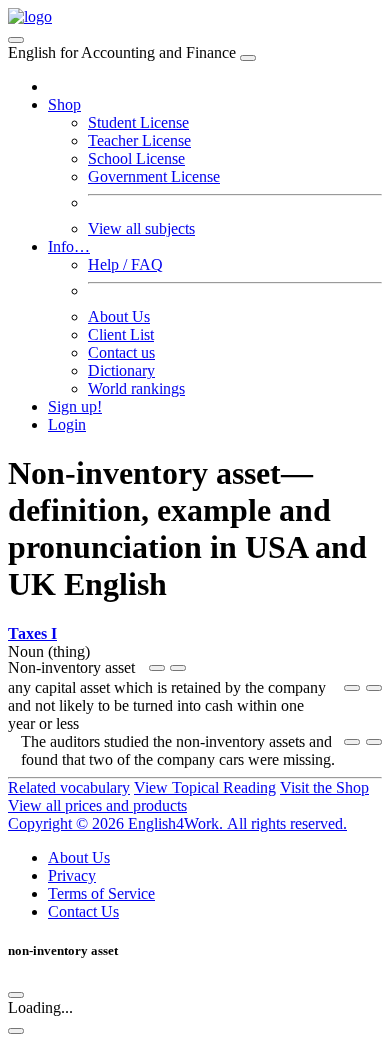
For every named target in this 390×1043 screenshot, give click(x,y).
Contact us (121, 352)
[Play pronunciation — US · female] (157, 668)
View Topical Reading (205, 787)
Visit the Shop (324, 787)
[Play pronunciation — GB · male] (178, 668)
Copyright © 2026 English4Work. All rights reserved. (177, 823)
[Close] (248, 58)
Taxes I (32, 633)
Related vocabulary (69, 787)
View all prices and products (97, 805)
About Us (119, 316)
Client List (121, 334)
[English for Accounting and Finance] (30, 16)
